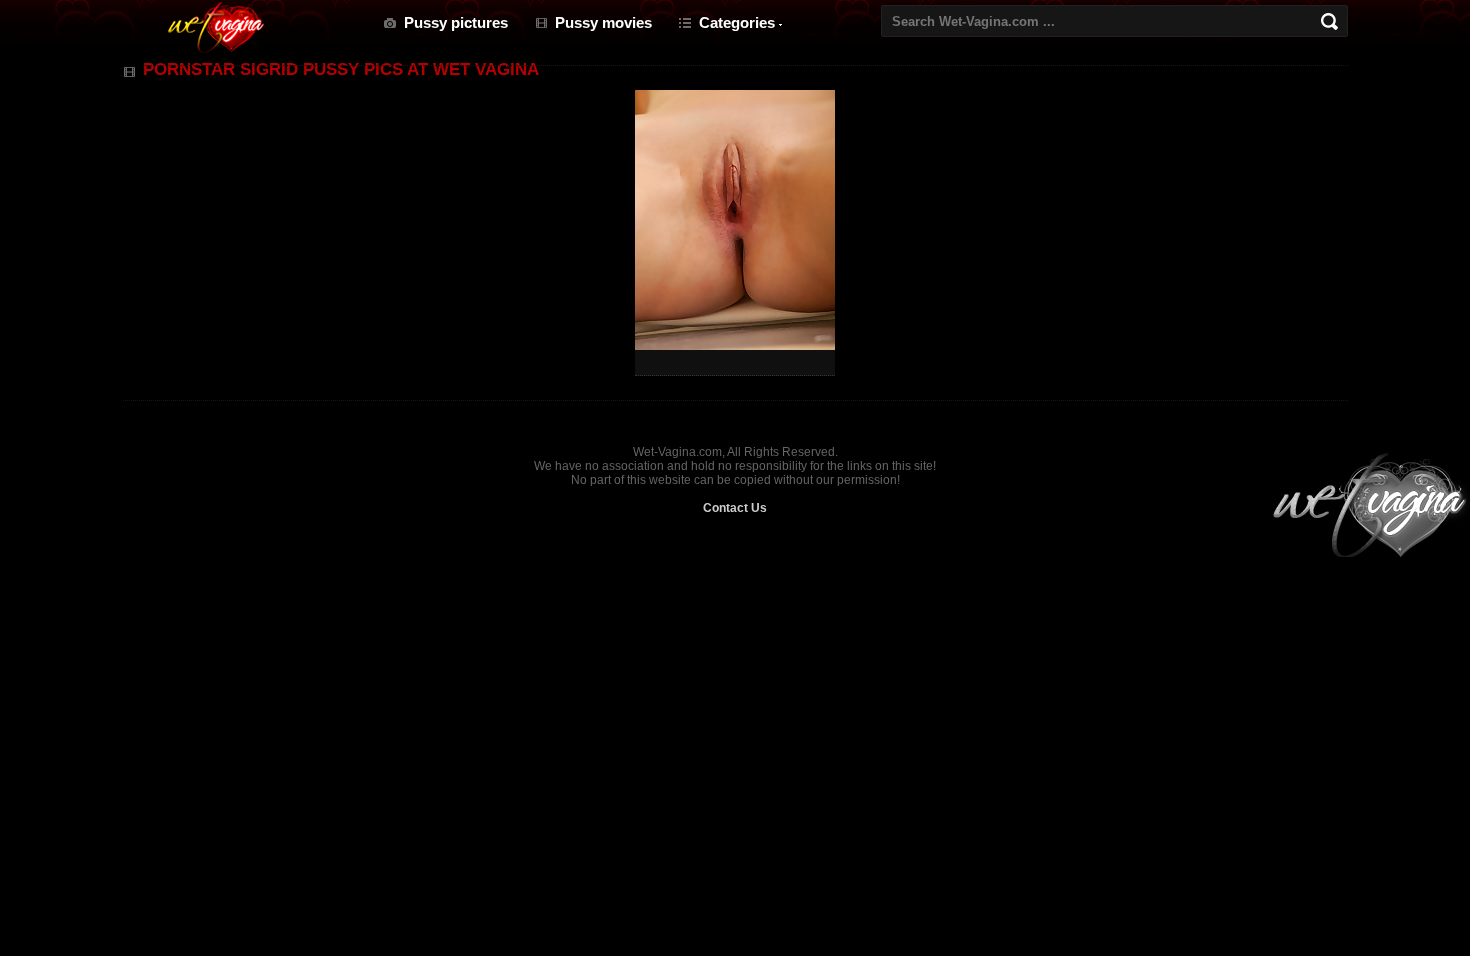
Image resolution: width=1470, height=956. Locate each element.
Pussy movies (603, 22)
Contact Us (735, 508)
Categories (737, 22)
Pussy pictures (456, 22)
